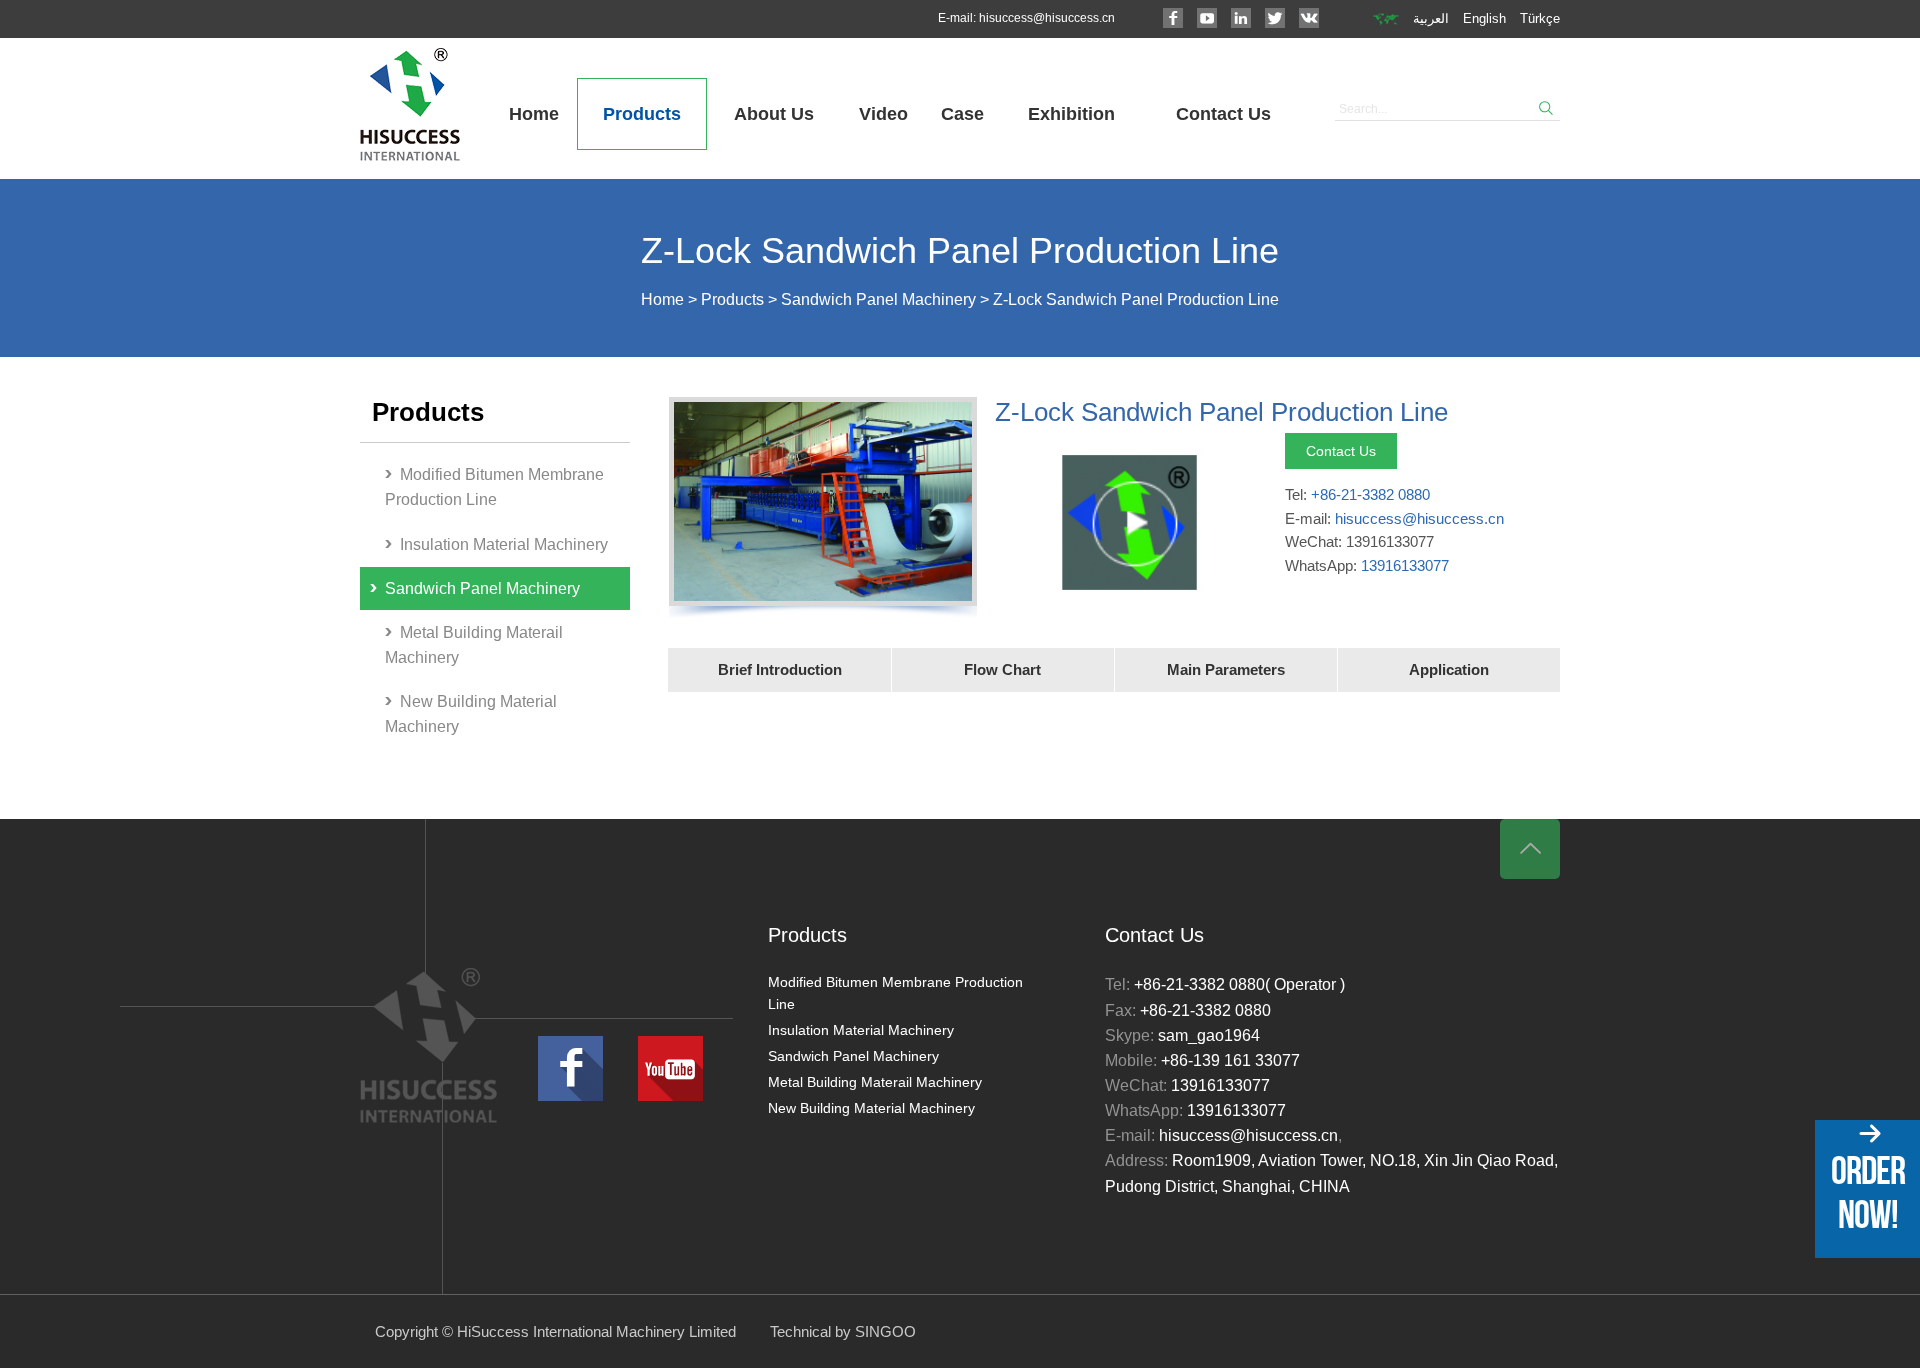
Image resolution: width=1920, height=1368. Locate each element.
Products (642, 114)
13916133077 (1405, 565)
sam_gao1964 (1209, 1035)
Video (883, 114)
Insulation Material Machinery (504, 544)
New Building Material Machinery (471, 714)
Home (534, 114)
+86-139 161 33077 (1230, 1060)
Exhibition (1071, 114)
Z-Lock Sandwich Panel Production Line (1136, 299)
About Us (774, 114)
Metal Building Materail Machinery (474, 645)
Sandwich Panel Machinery (878, 299)
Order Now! (1868, 1192)
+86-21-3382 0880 (1370, 494)
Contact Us (1223, 114)
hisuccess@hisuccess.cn (1047, 18)
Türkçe (1540, 18)
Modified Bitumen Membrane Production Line (494, 487)
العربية (1431, 18)
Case (962, 114)
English (1484, 18)
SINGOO (885, 1331)
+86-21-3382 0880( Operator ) (1239, 984)
